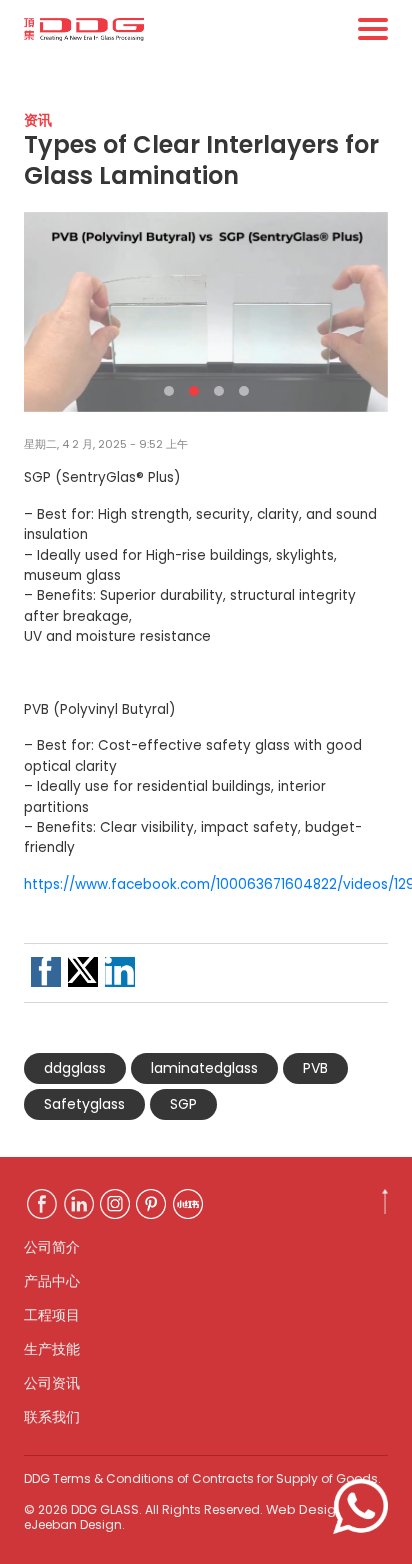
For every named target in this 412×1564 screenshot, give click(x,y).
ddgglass (75, 1068)
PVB (315, 1068)
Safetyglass (84, 1104)
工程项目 (52, 1315)
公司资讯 (52, 1383)
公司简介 (52, 1247)
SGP (183, 1104)
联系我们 (52, 1417)
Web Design (305, 1509)
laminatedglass (204, 1068)
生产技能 (52, 1349)
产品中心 (52, 1281)
